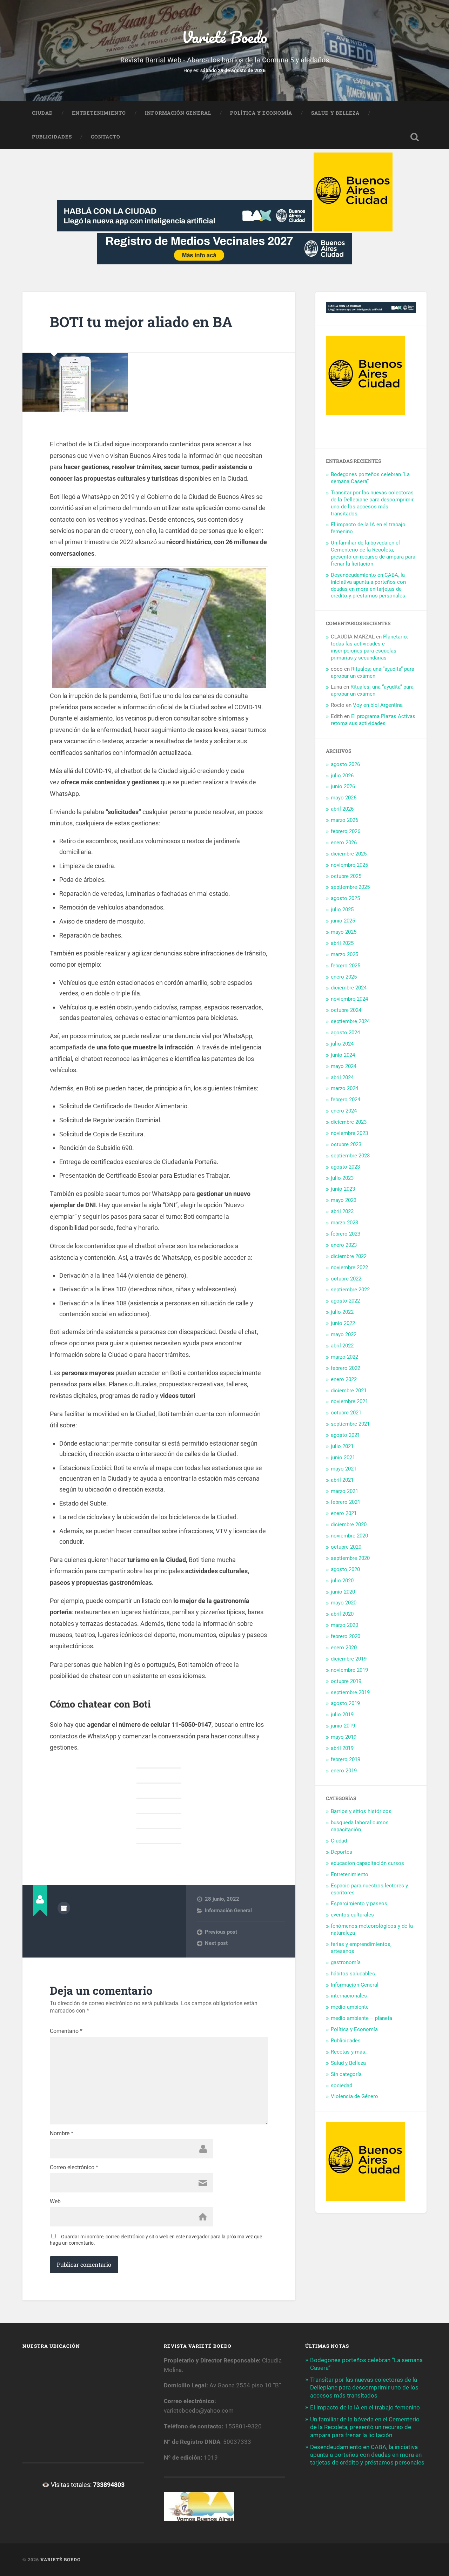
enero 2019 (344, 1771)
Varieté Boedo (224, 37)
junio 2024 (343, 1055)
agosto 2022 (345, 1301)
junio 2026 (343, 786)
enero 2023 (344, 1245)
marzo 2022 (344, 1357)
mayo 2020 (344, 1603)
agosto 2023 (345, 1167)
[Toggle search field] (415, 137)
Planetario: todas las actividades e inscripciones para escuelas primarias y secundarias (370, 647)
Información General (178, 113)
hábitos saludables (353, 1974)
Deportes (341, 1852)
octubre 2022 (346, 1279)
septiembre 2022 (350, 1290)
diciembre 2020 (349, 1524)
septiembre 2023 (350, 1156)
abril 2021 (342, 1480)
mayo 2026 (344, 798)
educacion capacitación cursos (367, 1863)
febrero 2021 (346, 1502)
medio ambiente (350, 2007)
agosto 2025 (345, 898)
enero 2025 (344, 977)
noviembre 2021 (349, 1401)
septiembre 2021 (350, 1424)
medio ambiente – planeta (361, 2018)
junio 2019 (343, 1726)
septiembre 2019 (350, 1692)
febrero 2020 (346, 1636)
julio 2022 (342, 1312)
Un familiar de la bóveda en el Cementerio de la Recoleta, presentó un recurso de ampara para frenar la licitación (373, 553)
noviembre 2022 (349, 1267)
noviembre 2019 (349, 1670)
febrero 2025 (346, 966)
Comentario (66, 2031)
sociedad (341, 2085)
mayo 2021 (344, 1469)
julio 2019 (342, 1715)
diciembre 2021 (349, 1391)
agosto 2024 (345, 1033)
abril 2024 (342, 1077)
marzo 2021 (344, 1491)
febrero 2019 (346, 1759)
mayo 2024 (344, 1066)
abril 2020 (342, 1614)
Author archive (64, 1908)
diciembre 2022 (349, 1256)
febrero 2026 (346, 831)
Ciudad (42, 113)
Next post (216, 1943)
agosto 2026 (345, 764)
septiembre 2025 (350, 887)
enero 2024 (344, 1111)
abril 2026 (342, 809)
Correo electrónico (74, 2168)
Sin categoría (346, 2074)
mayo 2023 (344, 1200)
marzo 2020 (344, 1625)
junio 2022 (343, 1323)
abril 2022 (342, 1346)
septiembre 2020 (350, 1558)
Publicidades (52, 137)
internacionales (349, 1996)
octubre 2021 (346, 1413)
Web (55, 2202)
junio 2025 (343, 921)
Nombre (62, 2134)
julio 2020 (342, 1581)
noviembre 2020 (349, 1536)
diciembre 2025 (349, 854)
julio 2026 (342, 776)
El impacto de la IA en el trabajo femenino (365, 2407)
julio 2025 (342, 910)
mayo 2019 (344, 1737)
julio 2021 (342, 1446)
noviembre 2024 (349, 999)
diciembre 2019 (349, 1659)
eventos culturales (352, 1915)
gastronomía (346, 1962)
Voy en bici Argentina (378, 705)
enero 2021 (344, 1513)
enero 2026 (344, 843)
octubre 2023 (346, 1144)
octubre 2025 (346, 876)
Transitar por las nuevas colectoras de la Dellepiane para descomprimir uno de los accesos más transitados (372, 503)
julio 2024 (342, 1044)
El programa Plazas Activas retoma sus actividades (373, 720)
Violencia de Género (354, 2096)
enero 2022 (344, 1379)
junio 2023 (343, 1189)
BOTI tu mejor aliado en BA (141, 322)
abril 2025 (342, 943)
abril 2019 (342, 1748)
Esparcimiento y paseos (359, 1904)
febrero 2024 (346, 1100)
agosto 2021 (345, 1435)
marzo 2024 (344, 1088)
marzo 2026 (344, 820)
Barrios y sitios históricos (361, 1811)
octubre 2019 (346, 1681)
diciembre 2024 (349, 988)
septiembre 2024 (350, 1021)
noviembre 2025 (349, 865)
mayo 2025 (344, 932)
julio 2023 (342, 1178)
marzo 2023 (344, 1223)
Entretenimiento (99, 113)
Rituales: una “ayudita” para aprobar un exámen (373, 672)
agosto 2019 (345, 1703)
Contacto (106, 137)
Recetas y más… (350, 2052)
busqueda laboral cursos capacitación (360, 1826)
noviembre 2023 (349, 1133)
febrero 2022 (346, 1368)
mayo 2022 (344, 1334)
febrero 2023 (346, 1234)
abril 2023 (342, 1211)
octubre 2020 (346, 1547)
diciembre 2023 (349, 1122)
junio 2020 (343, 1592)
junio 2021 (343, 1458)
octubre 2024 (346, 1010)
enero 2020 (344, 1648)
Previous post (221, 1932)
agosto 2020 (345, 1569)
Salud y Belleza (335, 113)
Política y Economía (261, 113)
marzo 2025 (344, 954)
